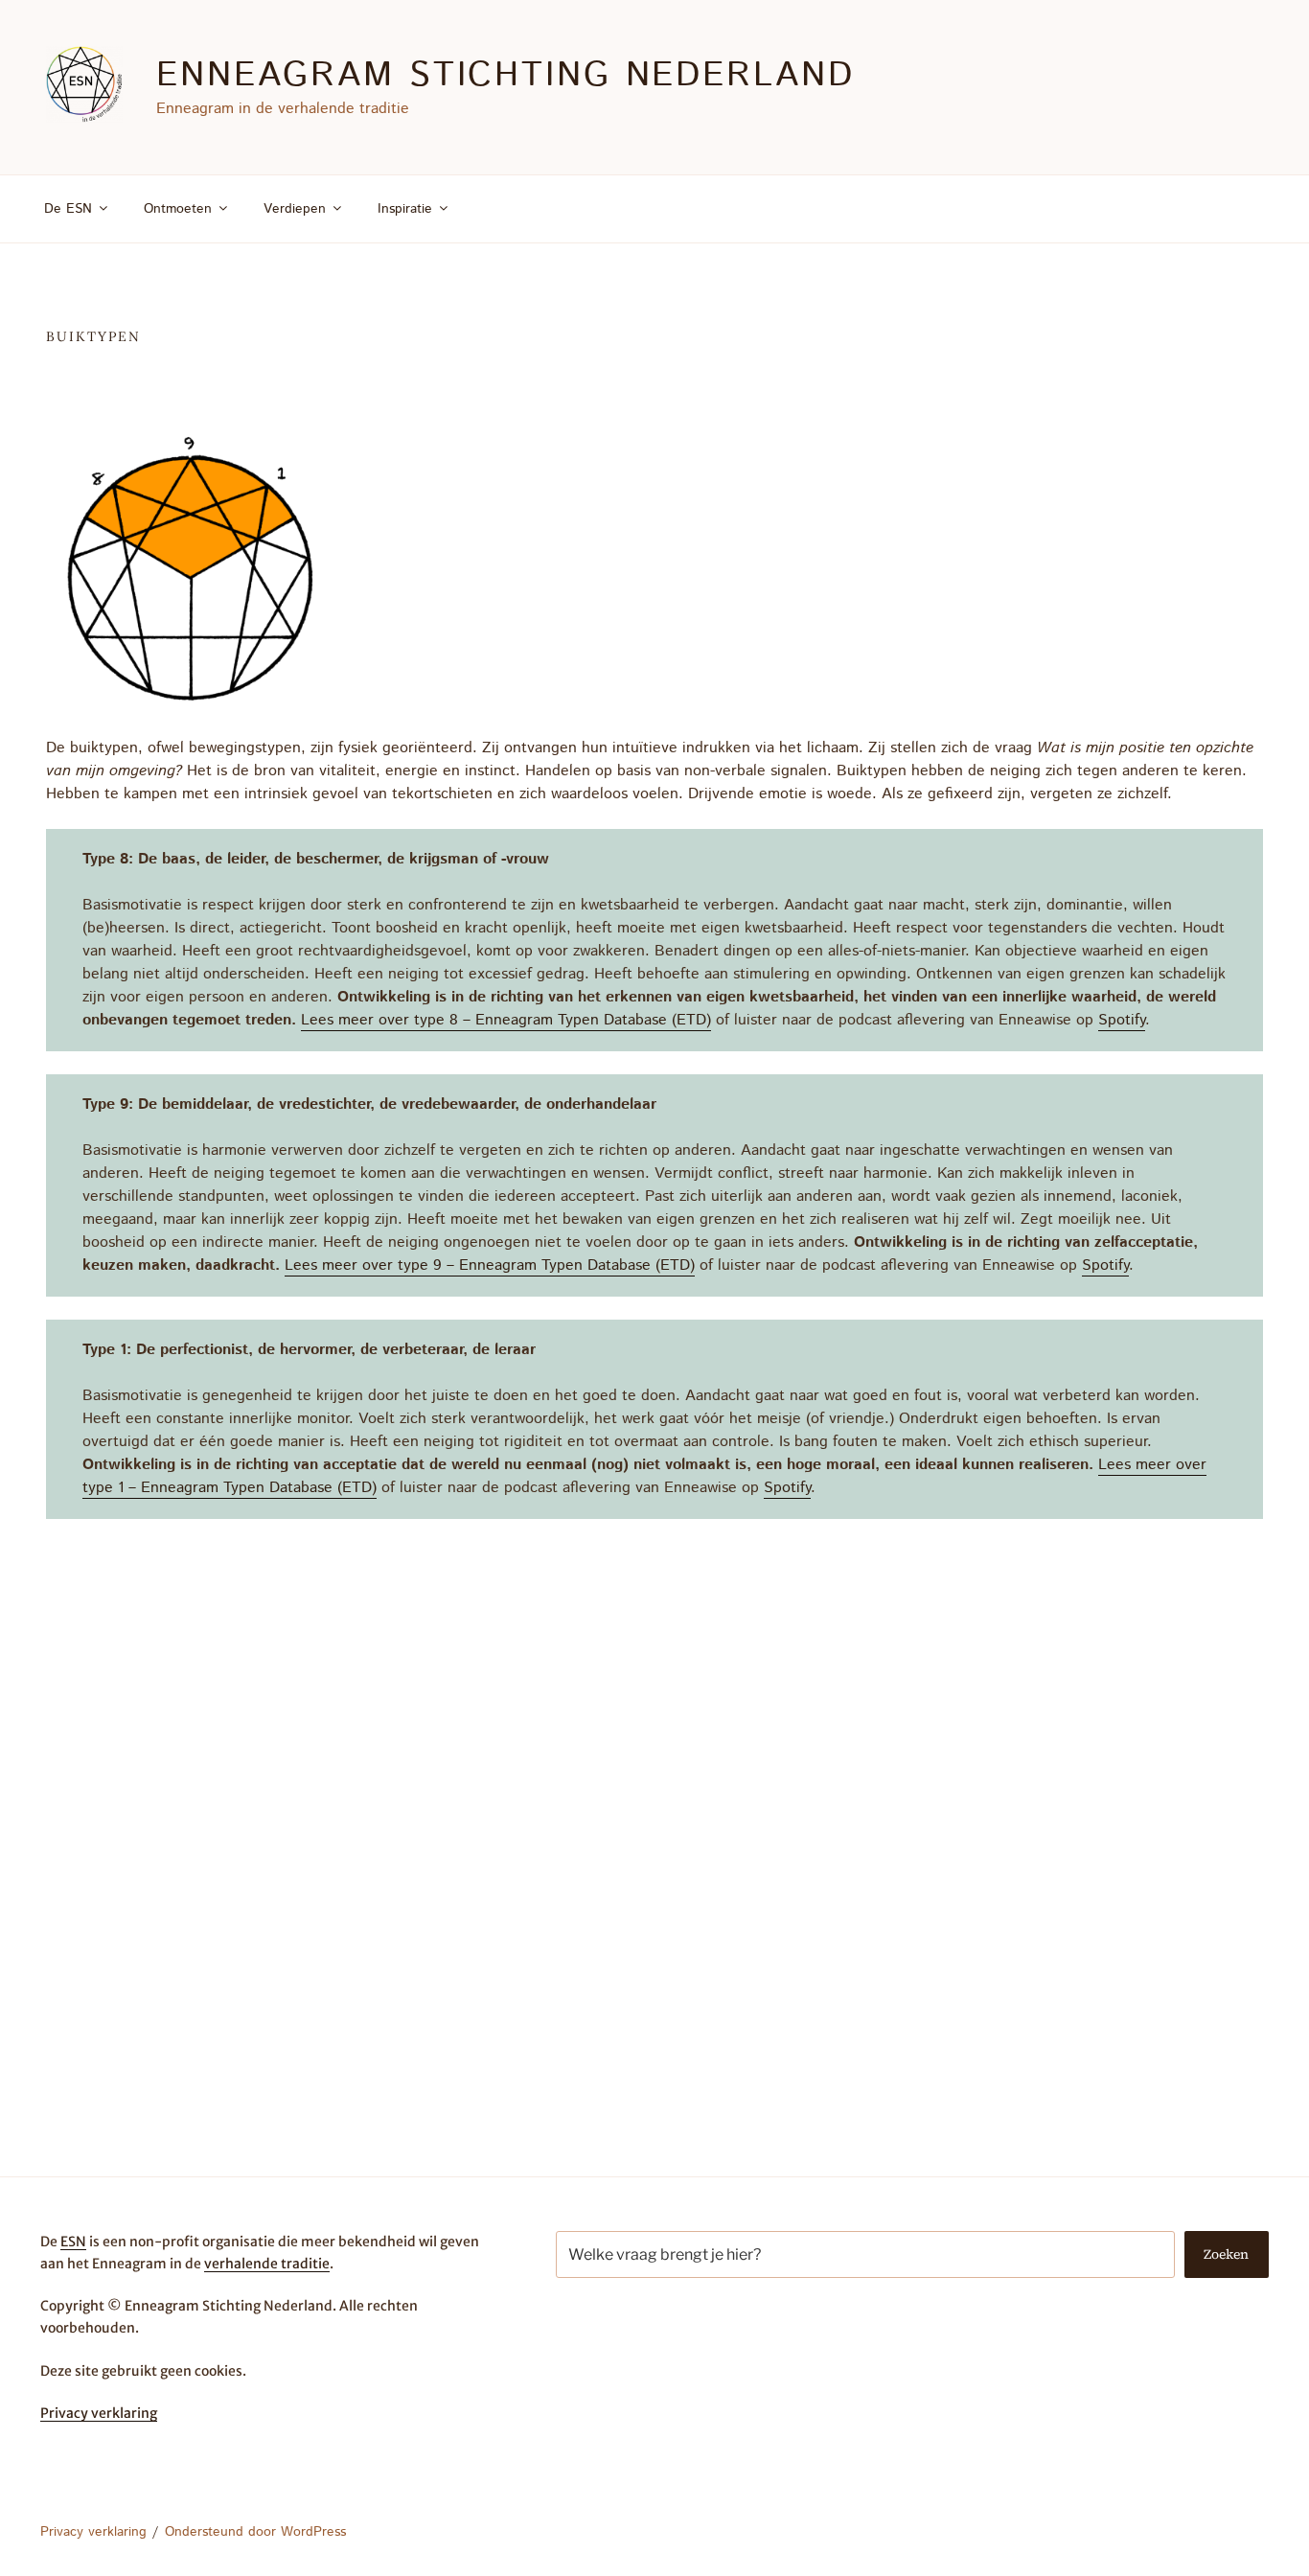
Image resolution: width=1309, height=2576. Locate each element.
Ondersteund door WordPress (255, 2532)
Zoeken (1226, 2254)
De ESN (68, 209)
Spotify (1122, 1020)
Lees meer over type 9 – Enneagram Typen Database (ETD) (490, 1265)
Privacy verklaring (99, 2413)
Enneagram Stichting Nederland (505, 76)
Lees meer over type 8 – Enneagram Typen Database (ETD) (506, 1020)
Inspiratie (405, 209)
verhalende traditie (267, 2264)
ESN (73, 2242)
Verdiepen (295, 209)
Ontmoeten (178, 209)
